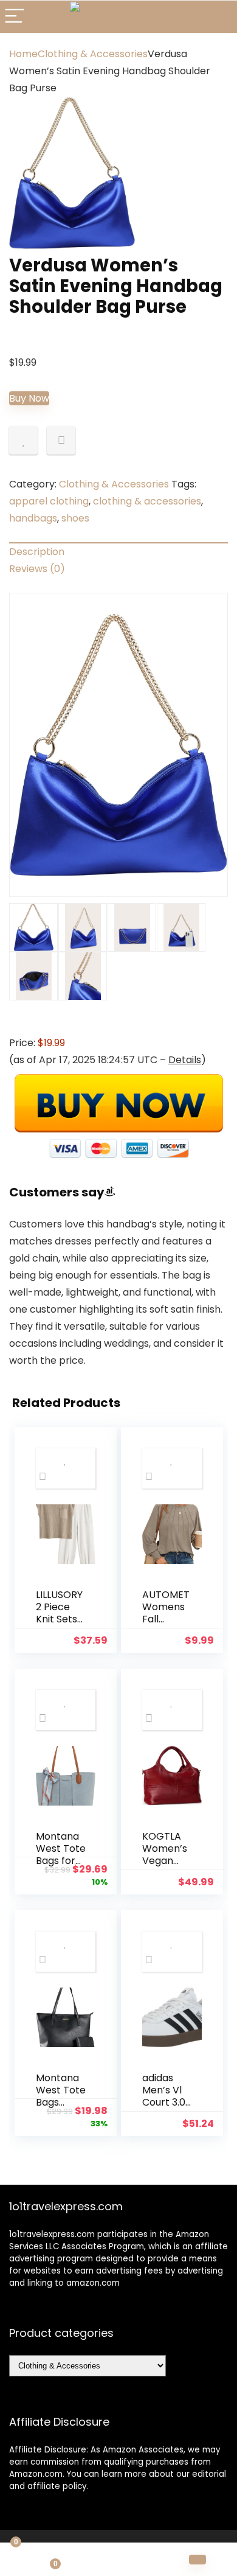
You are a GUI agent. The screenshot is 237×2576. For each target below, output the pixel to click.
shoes (75, 518)
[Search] (218, 17)
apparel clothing (49, 501)
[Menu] (15, 17)
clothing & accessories (147, 501)
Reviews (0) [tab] (37, 569)
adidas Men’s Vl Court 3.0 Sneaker (164, 2096)
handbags (33, 518)
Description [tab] (37, 552)
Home (23, 54)
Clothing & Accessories (93, 54)
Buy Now (29, 398)
